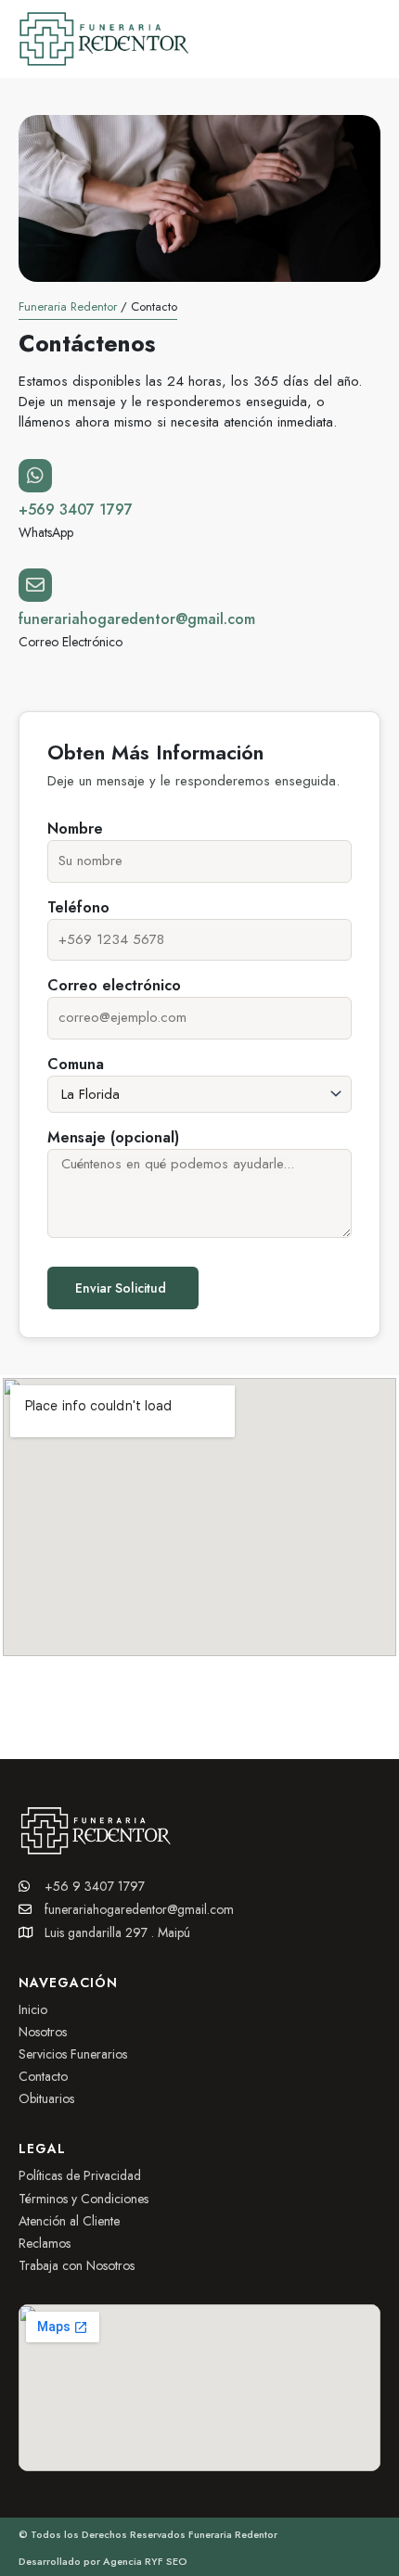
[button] (375, 38)
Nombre (75, 829)
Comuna (76, 1064)
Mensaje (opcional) (113, 1137)
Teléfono (78, 907)
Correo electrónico (114, 985)
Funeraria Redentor (68, 306)
